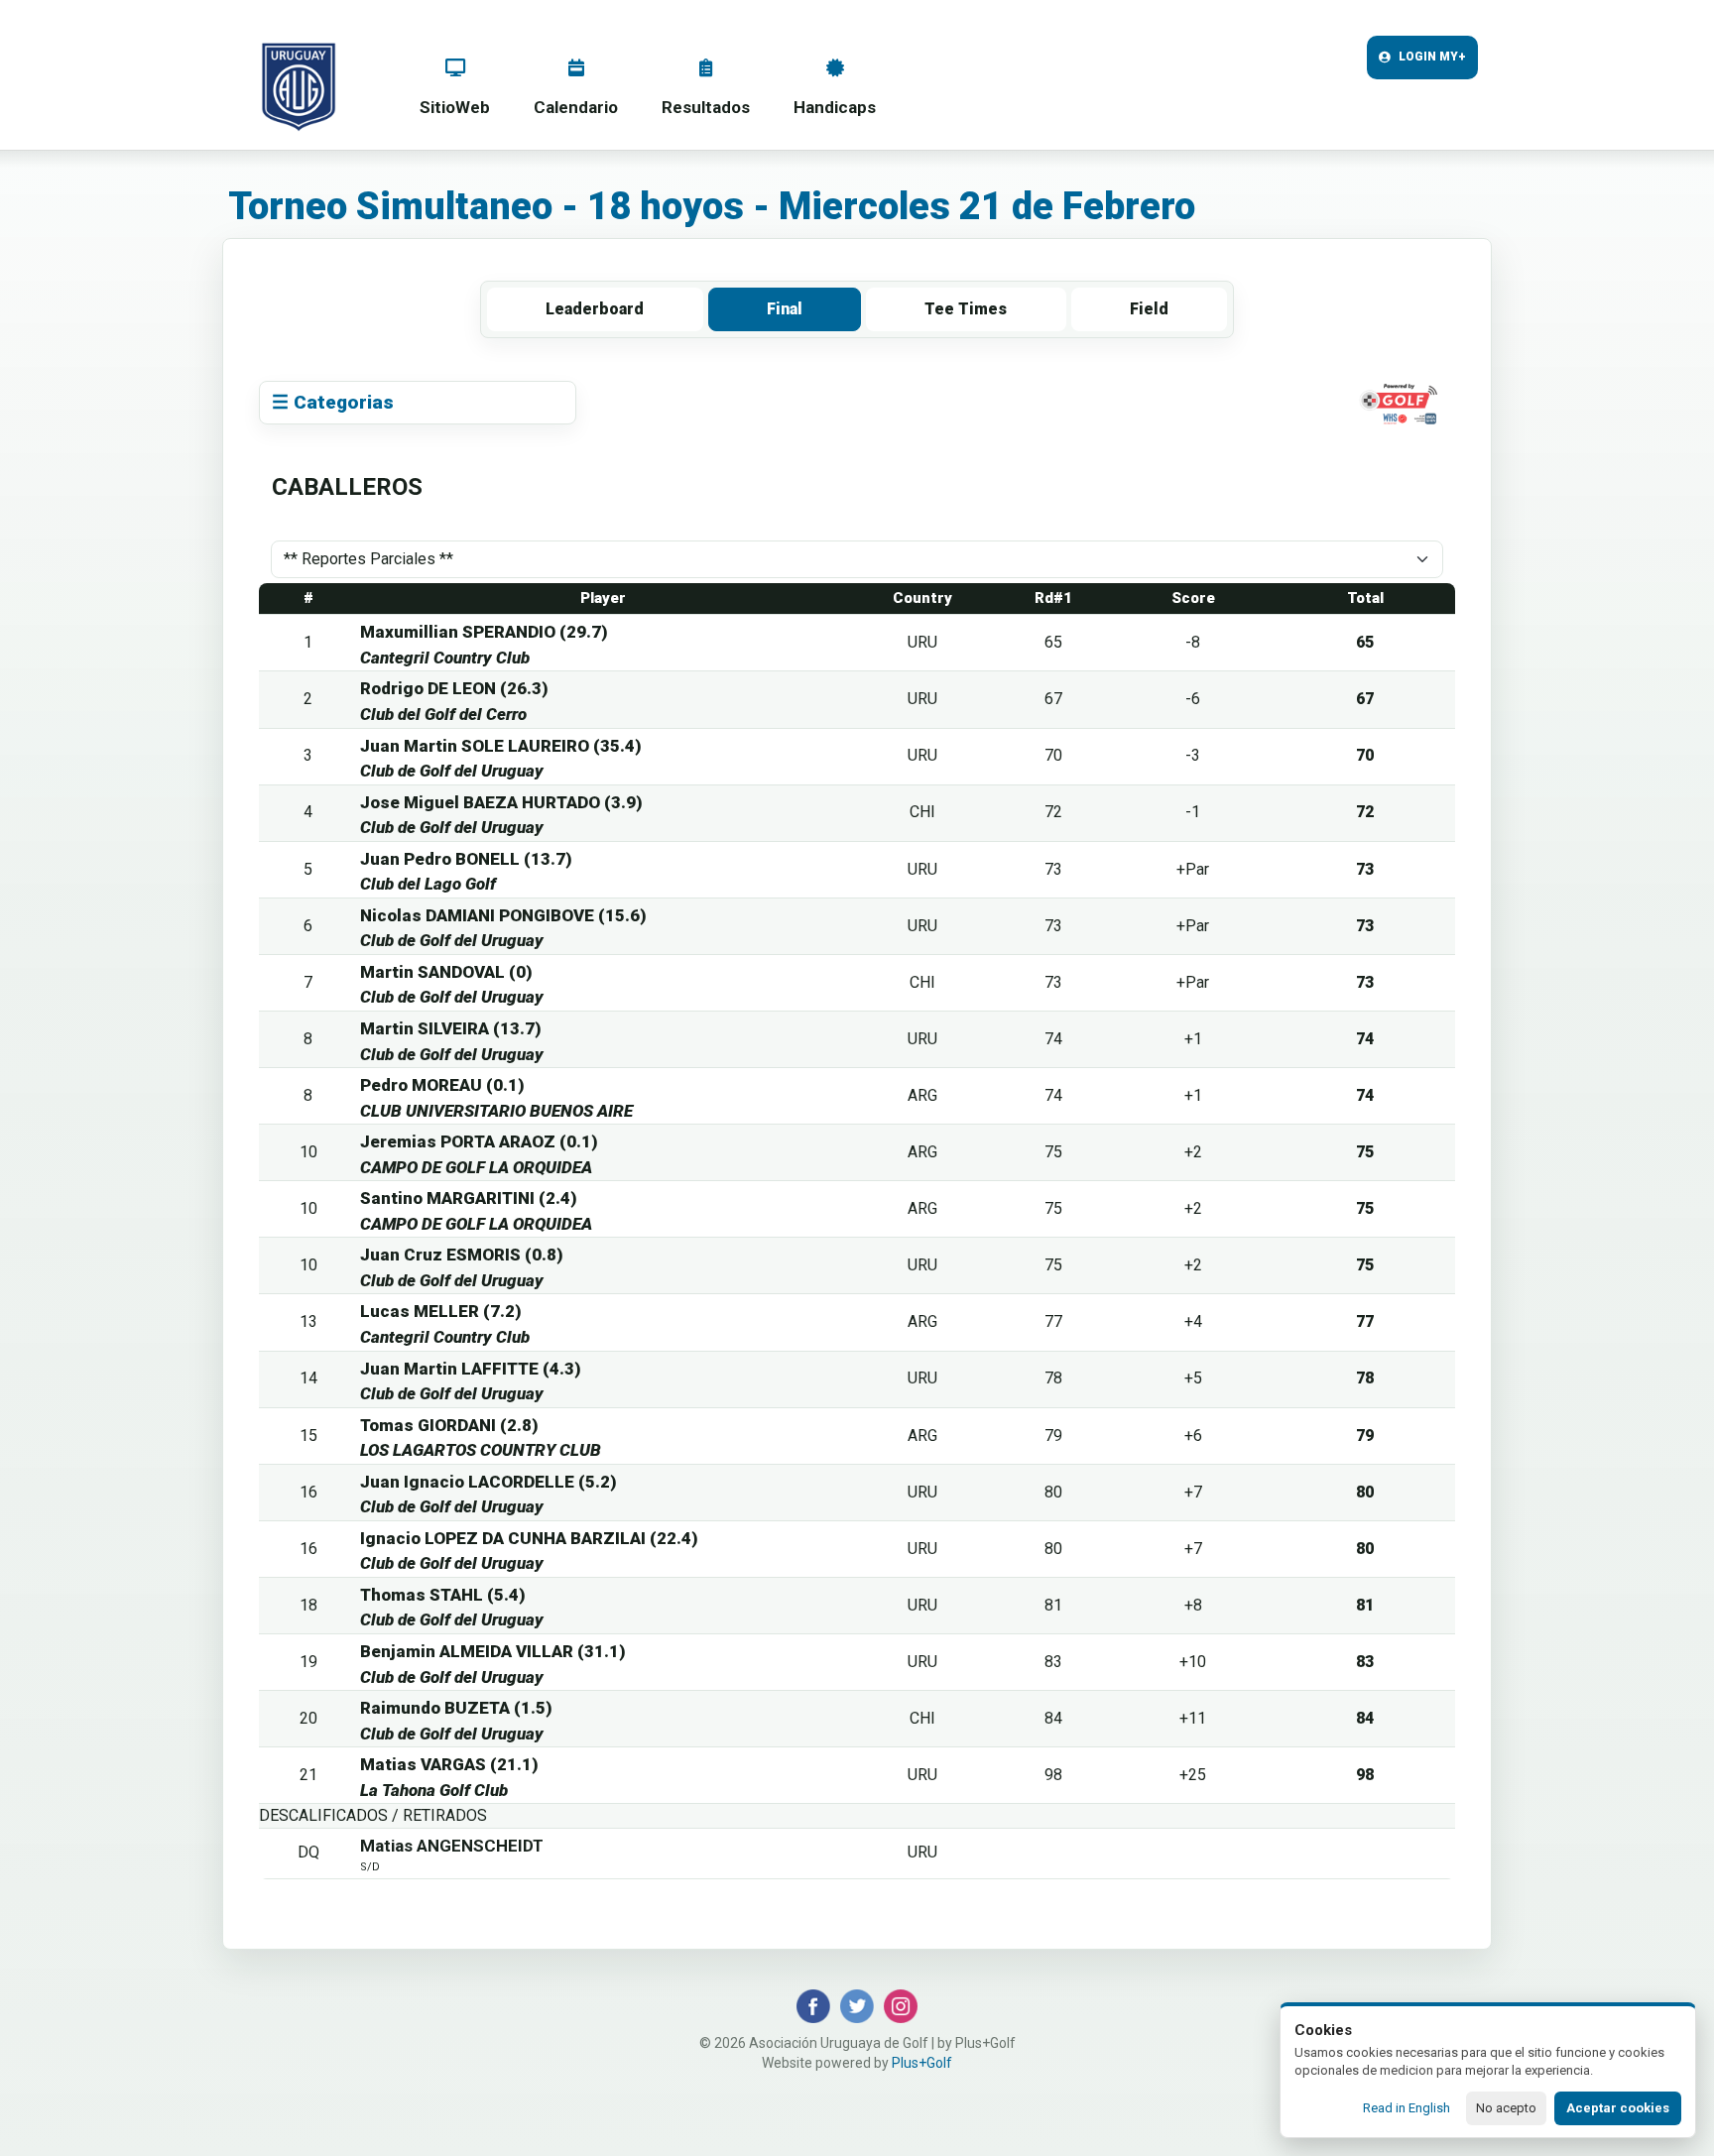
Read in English (1407, 2108)
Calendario (576, 107)
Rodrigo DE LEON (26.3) (454, 688)
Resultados (706, 107)
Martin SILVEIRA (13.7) (451, 1028)
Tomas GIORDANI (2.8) (449, 1425)
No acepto (1506, 2108)
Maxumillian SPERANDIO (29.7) (484, 632)
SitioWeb (455, 107)
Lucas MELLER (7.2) (441, 1311)
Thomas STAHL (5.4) (443, 1595)
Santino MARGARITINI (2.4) (469, 1198)
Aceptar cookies (1618, 2108)
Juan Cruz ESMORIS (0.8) (462, 1255)
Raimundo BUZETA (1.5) (456, 1708)
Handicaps (835, 107)
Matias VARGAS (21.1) (449, 1764)
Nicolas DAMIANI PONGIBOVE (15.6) (503, 915)
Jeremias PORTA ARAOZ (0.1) (479, 1141)
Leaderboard (595, 309)
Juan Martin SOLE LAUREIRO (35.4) (501, 746)
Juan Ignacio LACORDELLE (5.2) (489, 1482)
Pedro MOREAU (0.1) (442, 1085)
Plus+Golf (922, 2063)
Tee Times (966, 309)
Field (1149, 309)
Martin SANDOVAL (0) (446, 972)
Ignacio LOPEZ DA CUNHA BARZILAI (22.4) (529, 1538)
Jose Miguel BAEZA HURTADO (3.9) (501, 802)
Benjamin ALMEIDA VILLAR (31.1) (493, 1651)
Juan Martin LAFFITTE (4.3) (471, 1369)
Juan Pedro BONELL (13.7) (466, 859)
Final (785, 309)
